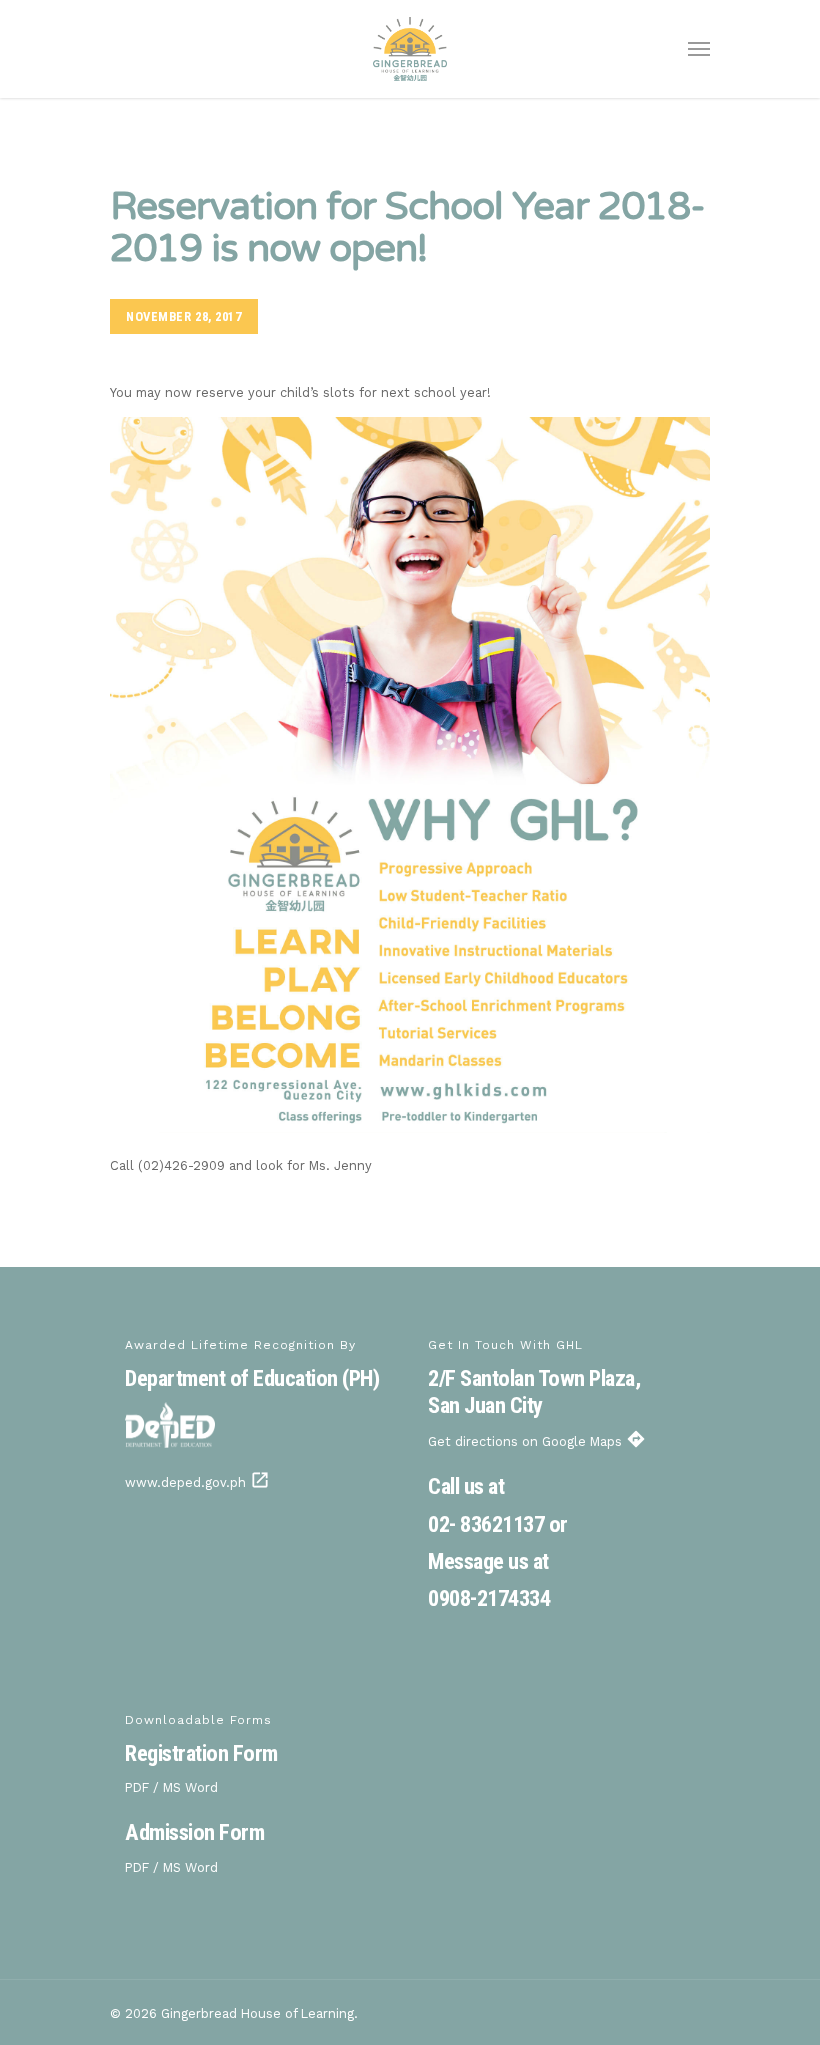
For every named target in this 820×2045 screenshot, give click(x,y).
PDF (137, 1787)
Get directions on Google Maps (537, 1441)
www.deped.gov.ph (197, 1482)
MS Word (190, 1787)
